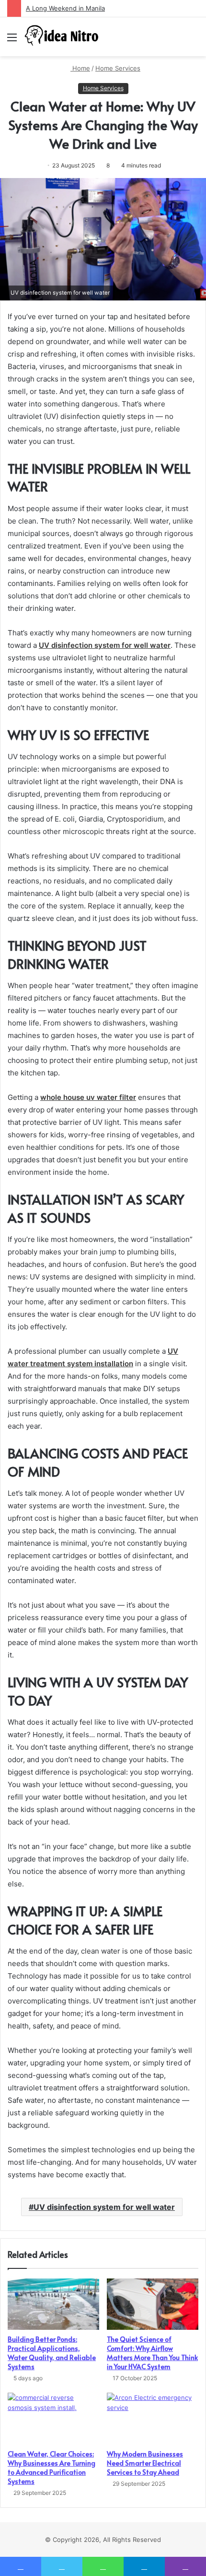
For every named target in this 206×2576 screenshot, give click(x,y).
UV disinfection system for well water (104, 2207)
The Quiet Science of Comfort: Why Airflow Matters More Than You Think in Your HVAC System (152, 2353)
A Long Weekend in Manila (65, 8)
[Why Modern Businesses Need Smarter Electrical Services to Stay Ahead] (153, 2419)
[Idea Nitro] (62, 37)
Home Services (118, 68)
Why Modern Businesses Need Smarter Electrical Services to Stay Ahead (145, 2463)
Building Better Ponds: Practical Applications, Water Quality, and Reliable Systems (52, 2353)
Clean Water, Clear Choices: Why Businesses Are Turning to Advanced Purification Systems (51, 2468)
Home (80, 68)
